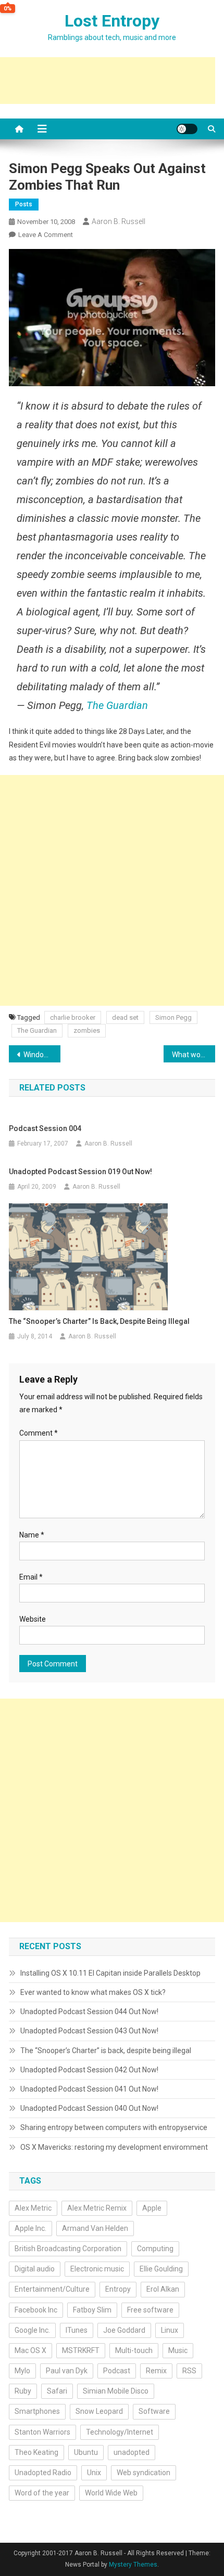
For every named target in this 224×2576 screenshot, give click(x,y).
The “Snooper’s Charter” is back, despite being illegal (99, 1321)
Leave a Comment (46, 235)
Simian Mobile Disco (116, 2391)
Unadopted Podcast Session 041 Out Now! (89, 2089)
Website (33, 1619)
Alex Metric (33, 2208)
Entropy (118, 2289)
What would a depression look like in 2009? (194, 1055)
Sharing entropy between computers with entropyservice (114, 2127)
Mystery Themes (133, 2565)
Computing (155, 2249)
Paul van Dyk (67, 2371)
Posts (24, 204)
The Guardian (117, 705)
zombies (87, 1030)
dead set (125, 1017)
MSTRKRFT (81, 2350)
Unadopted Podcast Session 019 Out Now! (80, 1172)
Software (154, 2411)
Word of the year (42, 2493)
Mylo (22, 2371)
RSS (189, 2371)
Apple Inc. (30, 2228)
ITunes (77, 2330)
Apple (152, 2208)
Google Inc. (32, 2330)
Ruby (23, 2391)
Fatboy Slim (92, 2310)
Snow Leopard (99, 2411)
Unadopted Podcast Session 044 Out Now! (89, 2012)
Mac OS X (30, 2350)
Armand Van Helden (95, 2228)
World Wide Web (111, 2493)
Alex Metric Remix (97, 2208)
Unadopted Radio (43, 2473)
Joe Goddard (124, 2330)
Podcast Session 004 (45, 1128)
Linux (170, 2330)
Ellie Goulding (161, 2269)
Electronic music (97, 2269)
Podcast (117, 2371)
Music (178, 2350)
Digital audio (35, 2269)
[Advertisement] (112, 890)
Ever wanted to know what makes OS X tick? (93, 1992)
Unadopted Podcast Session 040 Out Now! (89, 2108)
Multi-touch (134, 2350)
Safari (57, 2391)
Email (31, 1577)
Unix (94, 2473)
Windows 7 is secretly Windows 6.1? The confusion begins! (42, 1055)
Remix (156, 2371)
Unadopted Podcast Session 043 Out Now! (89, 2031)
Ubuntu (86, 2452)
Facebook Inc (36, 2310)
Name (32, 1535)
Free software (150, 2310)
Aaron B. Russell (119, 221)
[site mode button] (187, 129)
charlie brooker (73, 1017)
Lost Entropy (112, 21)
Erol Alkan (163, 2289)
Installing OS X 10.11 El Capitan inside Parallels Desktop (110, 1973)
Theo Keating (36, 2452)
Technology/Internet (120, 2432)
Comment (39, 1433)
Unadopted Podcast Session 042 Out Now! (89, 2070)
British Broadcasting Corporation (68, 2249)
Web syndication (144, 2473)
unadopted (132, 2452)
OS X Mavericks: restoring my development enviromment (114, 2147)
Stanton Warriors (42, 2432)
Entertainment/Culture (52, 2289)
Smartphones (37, 2411)
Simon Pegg (173, 1017)
